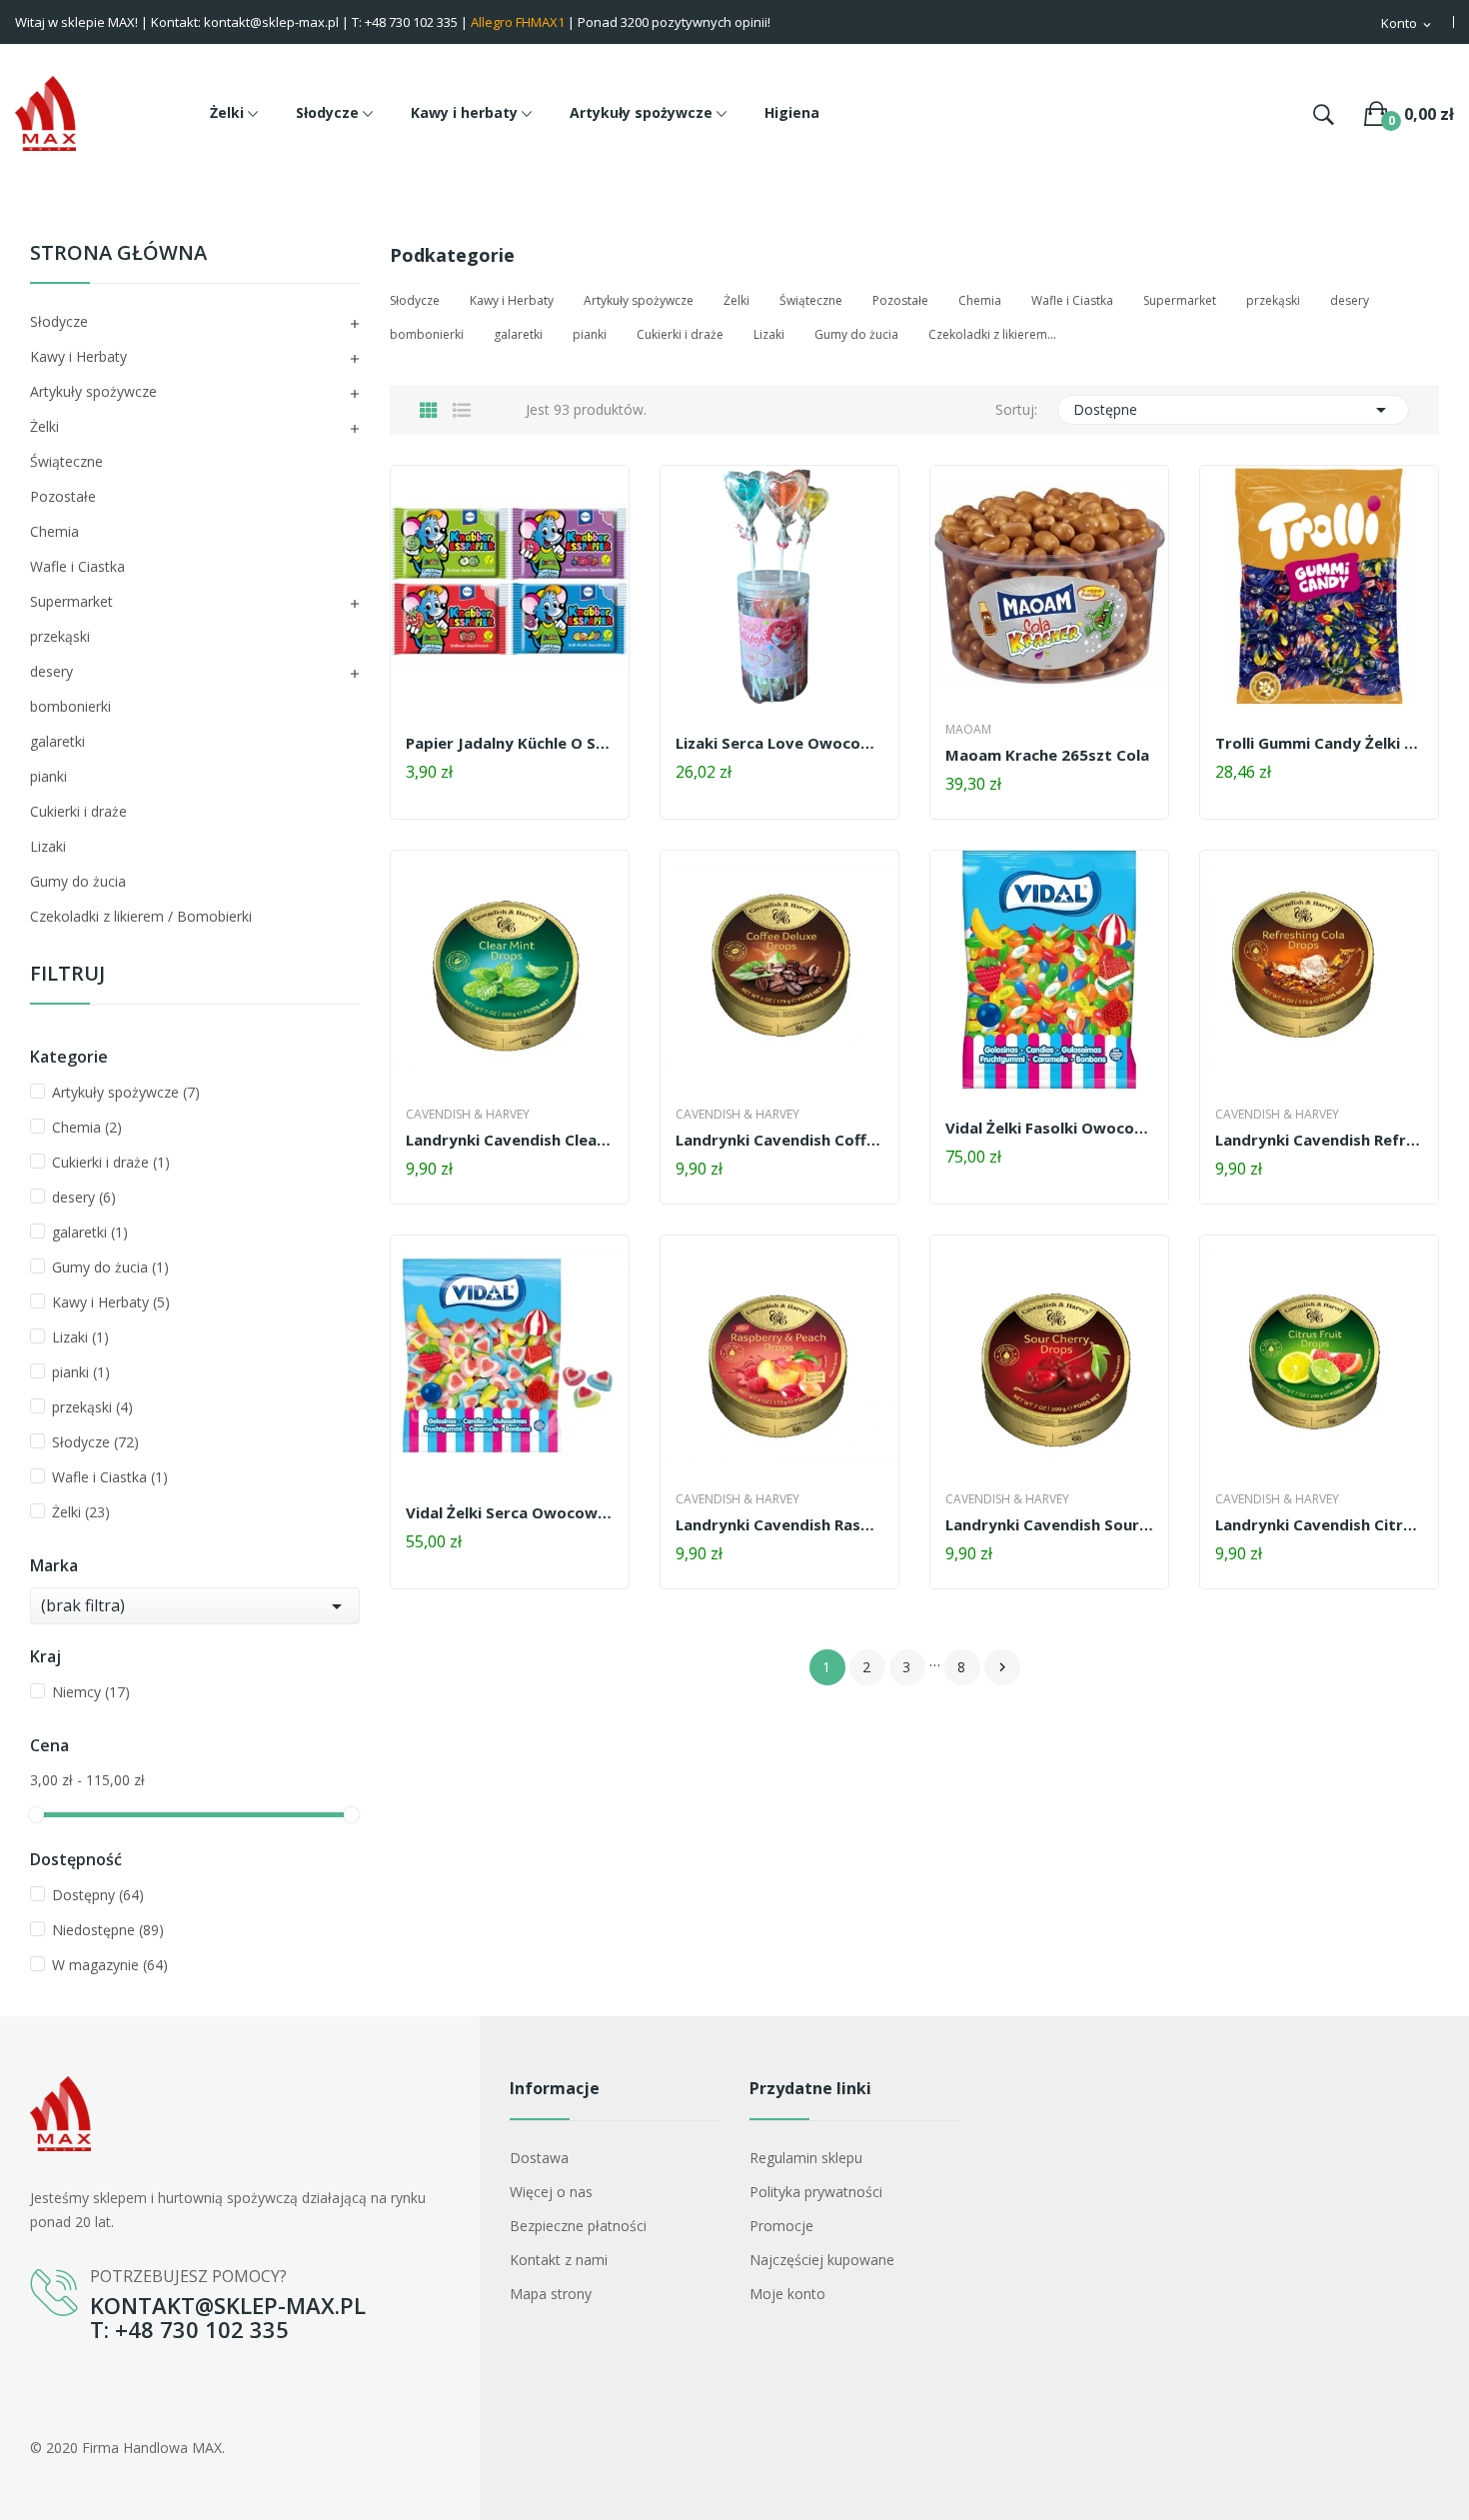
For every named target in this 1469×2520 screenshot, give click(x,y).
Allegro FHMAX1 (518, 22)
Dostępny (98, 1895)
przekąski (60, 636)
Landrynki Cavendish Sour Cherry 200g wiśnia (1049, 1524)
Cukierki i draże (78, 811)
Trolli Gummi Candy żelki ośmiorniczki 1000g (1319, 743)
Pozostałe (63, 496)
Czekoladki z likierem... (992, 334)
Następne (1002, 1667)
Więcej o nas (551, 2192)
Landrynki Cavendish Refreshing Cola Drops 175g (1319, 1140)
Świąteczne (66, 461)
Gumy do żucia (78, 881)
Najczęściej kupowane (822, 2260)
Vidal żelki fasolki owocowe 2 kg (1049, 1128)
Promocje (781, 2226)
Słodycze (59, 321)
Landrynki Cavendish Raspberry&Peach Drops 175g (779, 1524)
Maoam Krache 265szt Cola (1047, 755)
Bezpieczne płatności (578, 2226)
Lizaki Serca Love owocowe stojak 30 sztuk (779, 743)
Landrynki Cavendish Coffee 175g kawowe (779, 1140)
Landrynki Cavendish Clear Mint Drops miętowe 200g (510, 1140)
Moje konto (787, 2294)
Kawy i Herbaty (78, 356)
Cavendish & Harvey (468, 1115)
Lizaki (48, 846)
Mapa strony (551, 2294)
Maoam (968, 730)
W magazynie (110, 1965)
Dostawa (539, 2158)
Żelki (44, 426)
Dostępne (1234, 410)
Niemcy (91, 1692)
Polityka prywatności (816, 2192)
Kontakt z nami (559, 2260)
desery (51, 671)
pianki (48, 776)
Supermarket (71, 601)
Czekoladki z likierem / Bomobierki (141, 916)
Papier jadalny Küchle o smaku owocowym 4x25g (510, 743)
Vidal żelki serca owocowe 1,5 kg (510, 1512)
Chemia (54, 531)
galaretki (57, 741)
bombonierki (70, 706)
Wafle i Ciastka (77, 566)
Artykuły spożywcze (93, 391)
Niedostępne (108, 1930)
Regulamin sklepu (806, 2158)
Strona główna (118, 254)
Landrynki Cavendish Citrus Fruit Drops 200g (1319, 1524)
